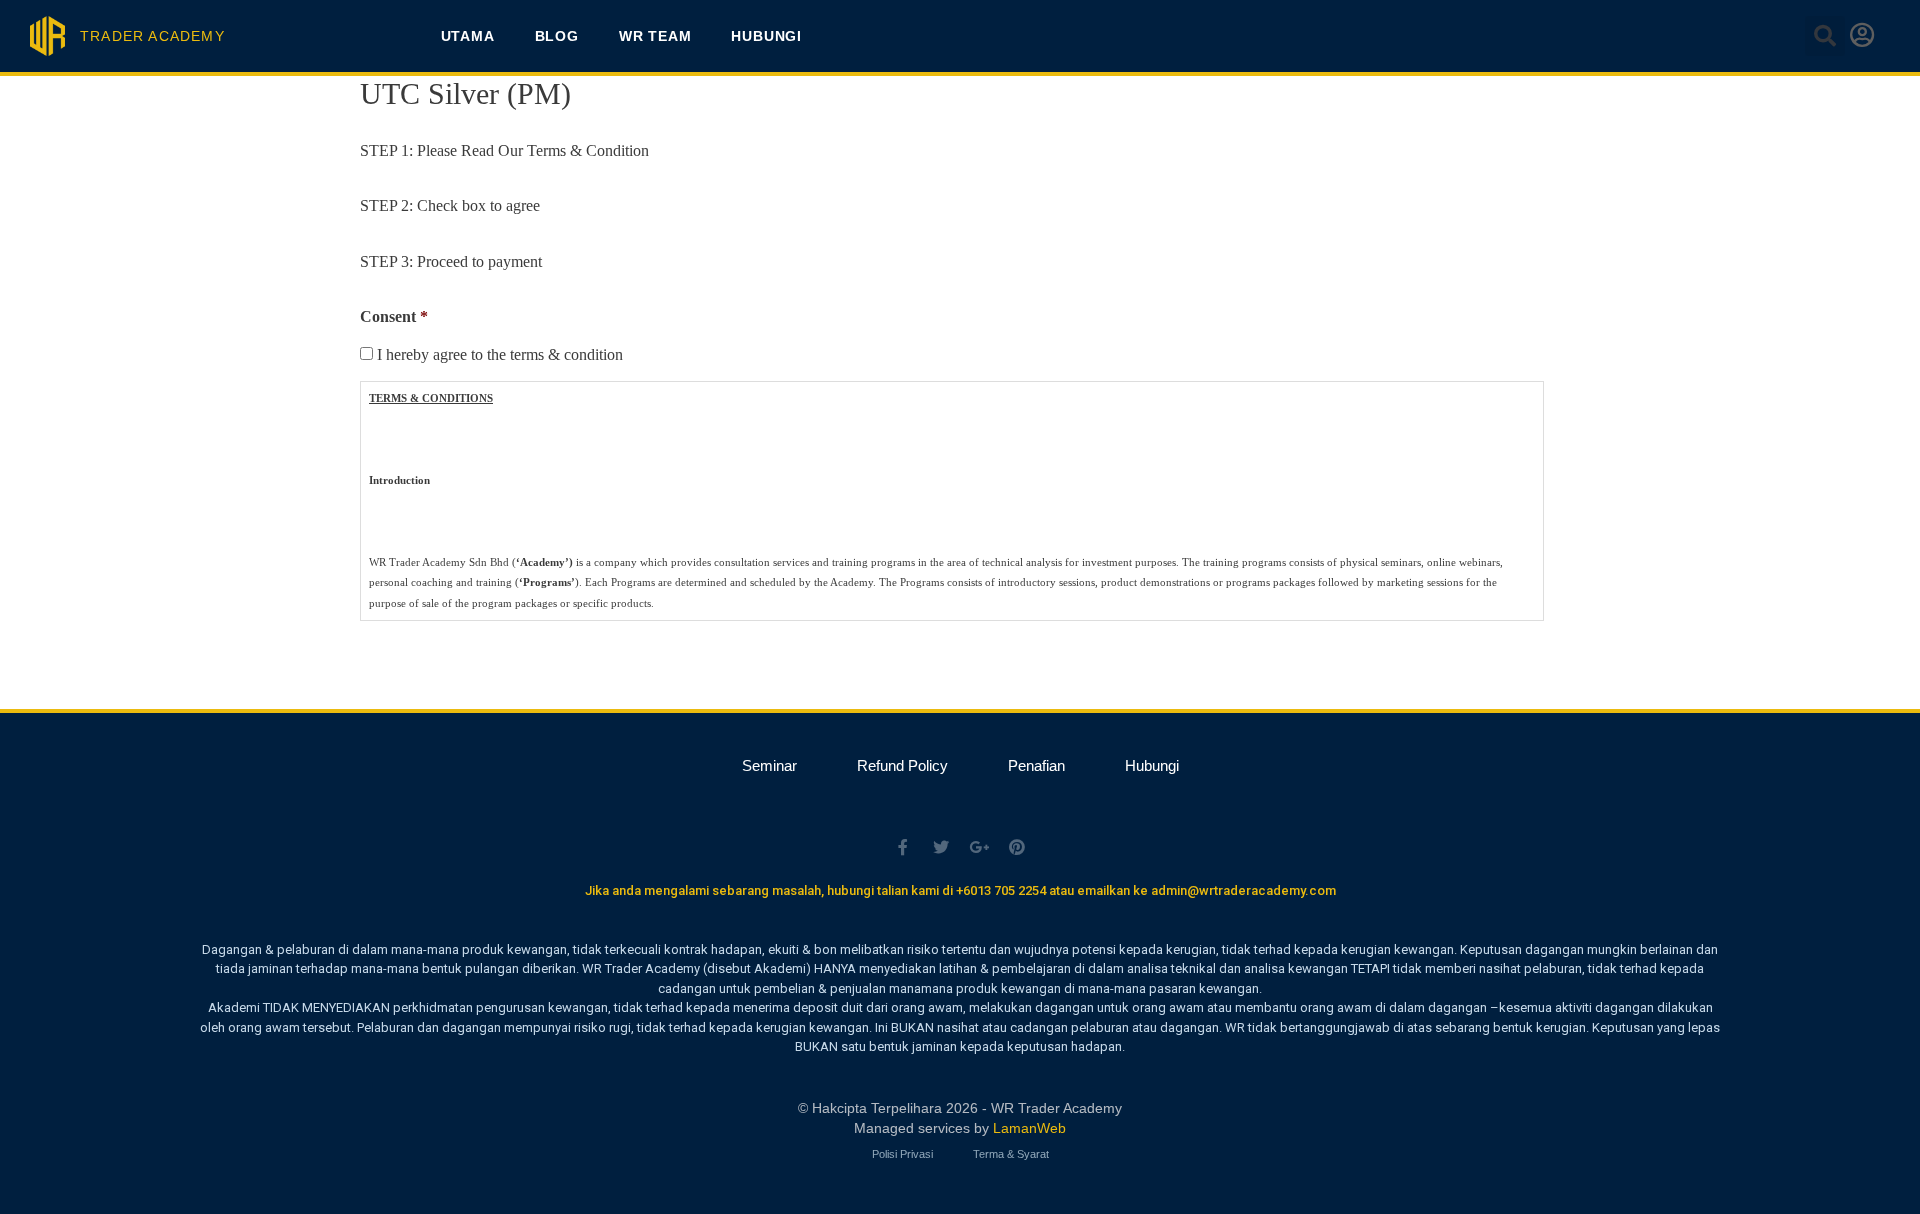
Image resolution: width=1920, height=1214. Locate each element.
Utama (468, 36)
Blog (557, 36)
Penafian (1036, 765)
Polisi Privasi (902, 1154)
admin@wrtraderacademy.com (1243, 890)
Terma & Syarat (1011, 1154)
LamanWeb (1029, 1128)
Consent (394, 316)
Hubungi (766, 36)
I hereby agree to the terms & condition (500, 354)
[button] (1825, 36)
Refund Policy (902, 765)
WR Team (655, 36)
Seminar (769, 765)
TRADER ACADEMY (152, 36)
